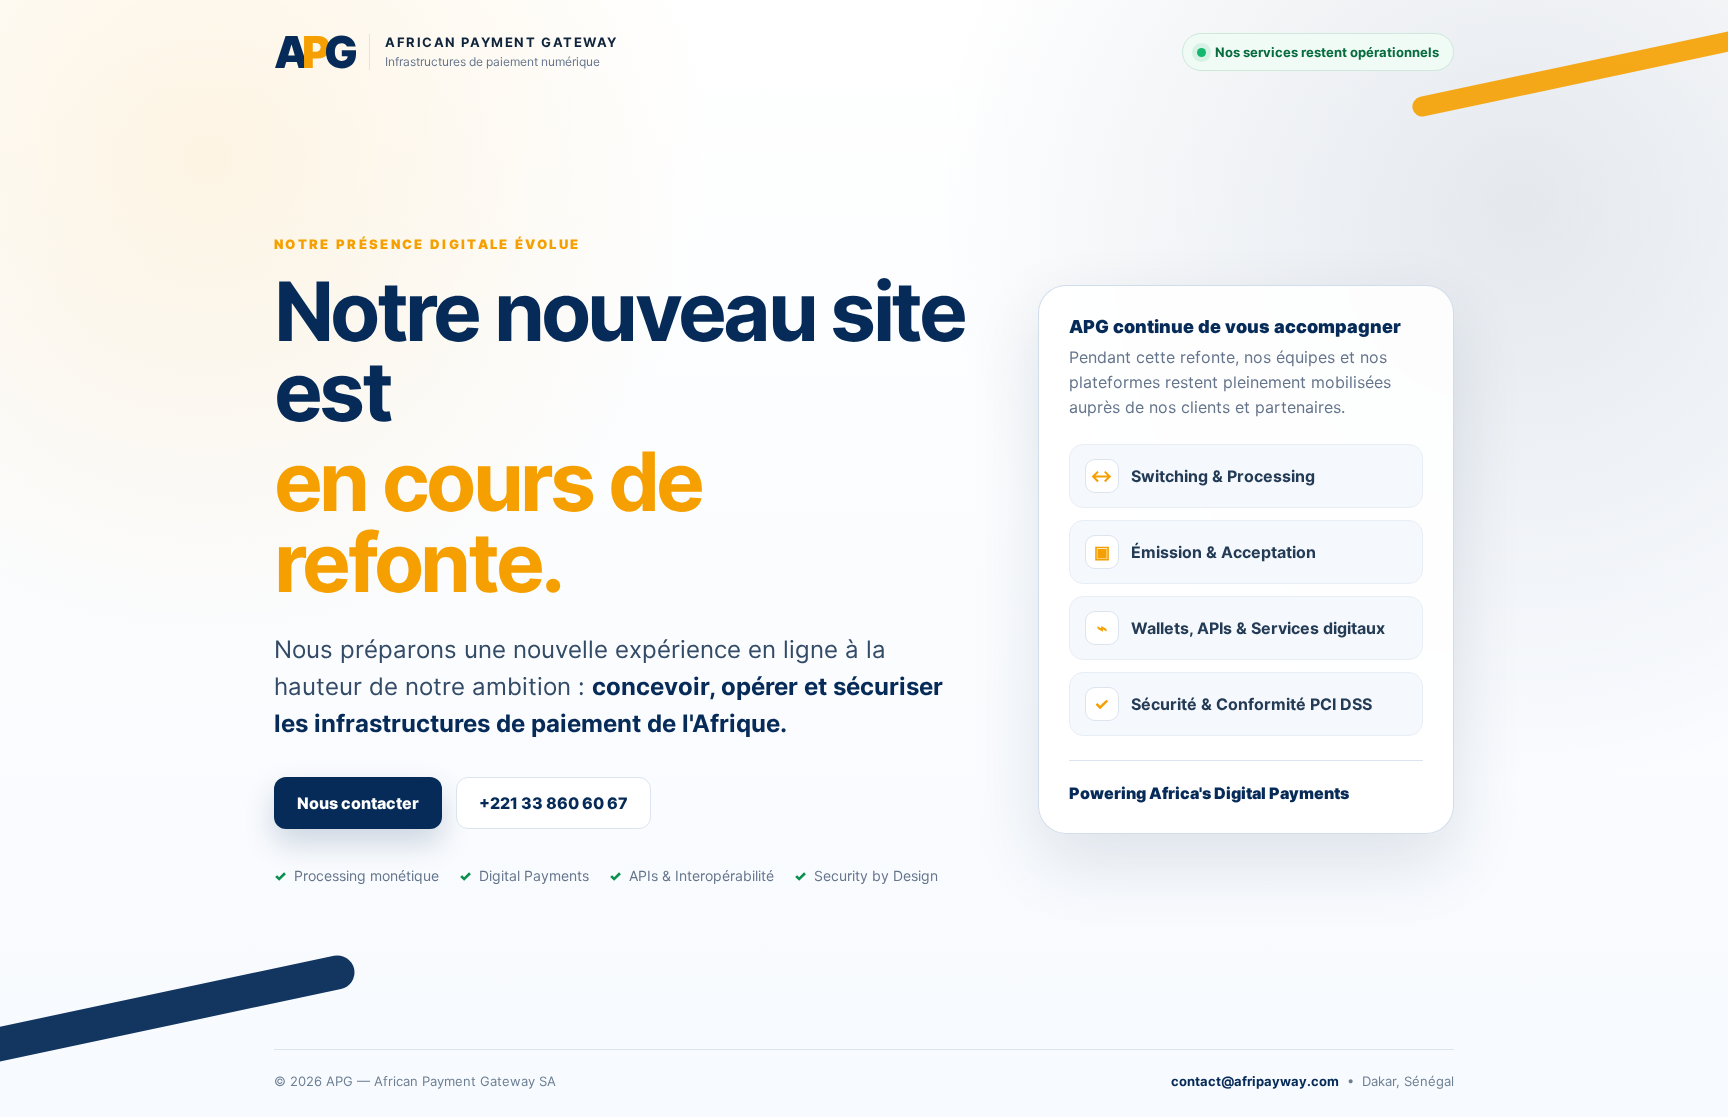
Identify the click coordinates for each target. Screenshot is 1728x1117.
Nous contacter (358, 803)
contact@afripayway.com (1255, 1081)
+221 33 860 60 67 (553, 803)
